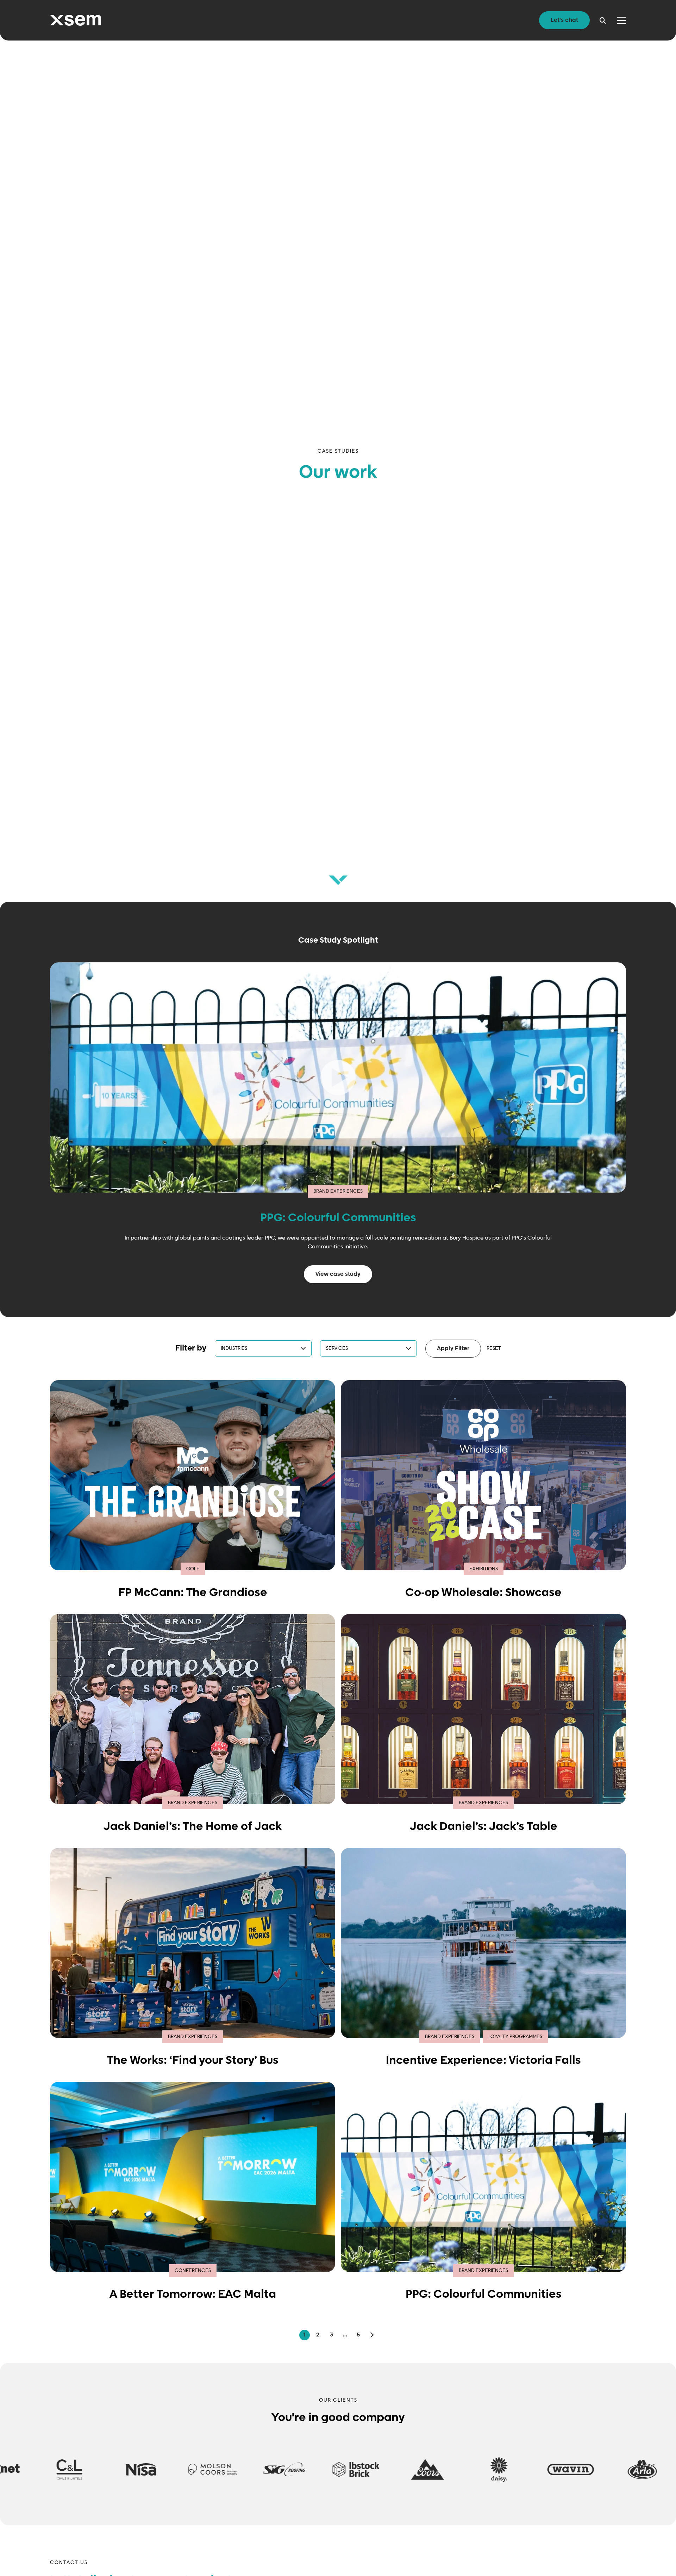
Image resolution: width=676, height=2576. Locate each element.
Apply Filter (453, 1349)
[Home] (76, 20)
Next (371, 2335)
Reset (494, 1348)
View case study (338, 1274)
